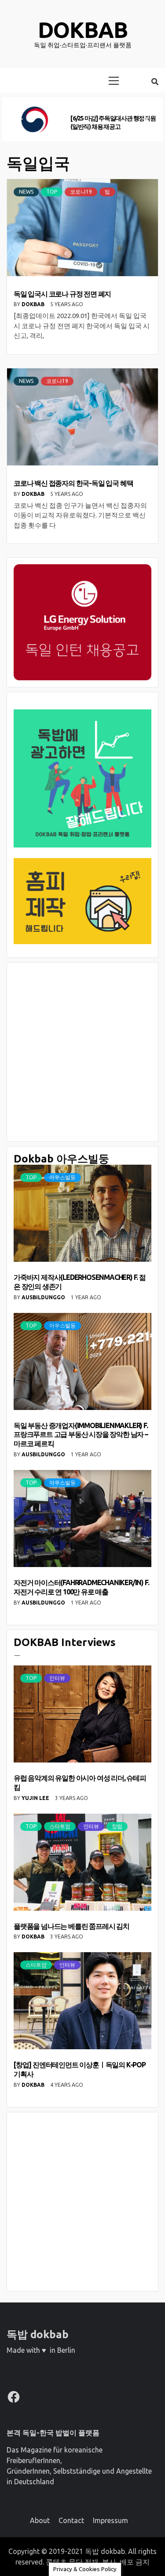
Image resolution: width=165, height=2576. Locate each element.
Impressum (110, 2520)
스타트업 (60, 1826)
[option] (82, 119)
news (26, 192)
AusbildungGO (44, 1297)
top (52, 192)
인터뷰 (57, 1678)
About (40, 2520)
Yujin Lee (36, 1798)
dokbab (83, 30)
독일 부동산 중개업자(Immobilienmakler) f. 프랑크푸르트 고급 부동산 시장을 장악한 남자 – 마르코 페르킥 (81, 1435)
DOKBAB (34, 304)
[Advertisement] (82, 1052)
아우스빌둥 (62, 1177)
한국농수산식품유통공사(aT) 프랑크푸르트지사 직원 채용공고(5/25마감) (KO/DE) (113, 122)
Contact (71, 2520)
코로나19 (81, 192)
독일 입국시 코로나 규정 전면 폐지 (62, 294)
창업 (117, 1826)
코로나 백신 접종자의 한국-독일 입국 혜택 (73, 483)
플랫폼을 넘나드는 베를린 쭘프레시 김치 (71, 1926)
